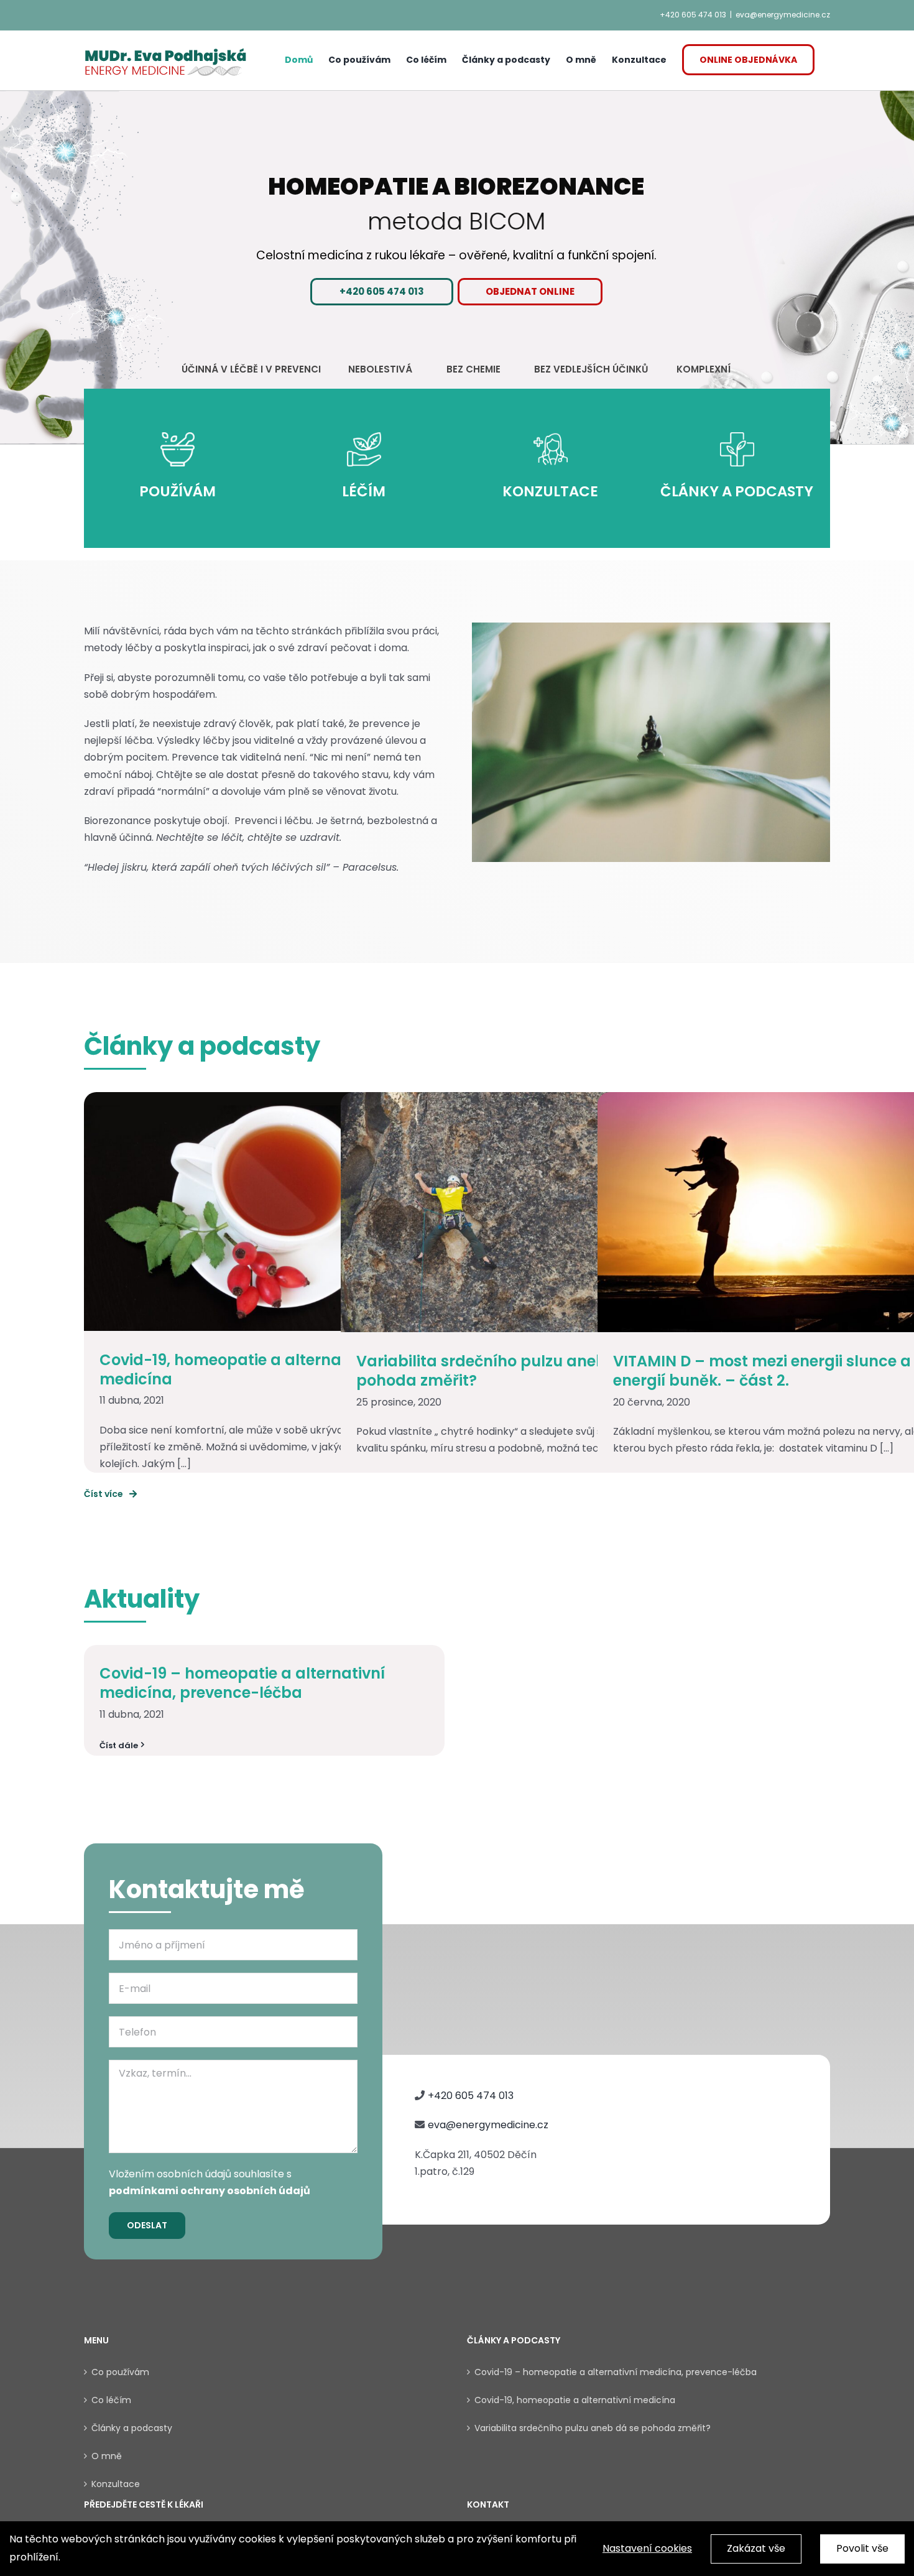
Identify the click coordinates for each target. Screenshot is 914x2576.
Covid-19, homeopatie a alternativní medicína (237, 1369)
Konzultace (116, 2484)
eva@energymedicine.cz (783, 15)
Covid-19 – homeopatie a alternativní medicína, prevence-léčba (242, 1683)
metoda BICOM (457, 221)
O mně (107, 2456)
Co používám (120, 2372)
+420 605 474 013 (693, 15)
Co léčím (111, 2400)
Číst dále (119, 1745)
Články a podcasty (132, 2428)
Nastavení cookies (647, 2548)
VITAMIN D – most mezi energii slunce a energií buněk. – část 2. (762, 1371)
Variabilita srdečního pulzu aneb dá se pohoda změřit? (504, 1371)
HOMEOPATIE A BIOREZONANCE (457, 187)
